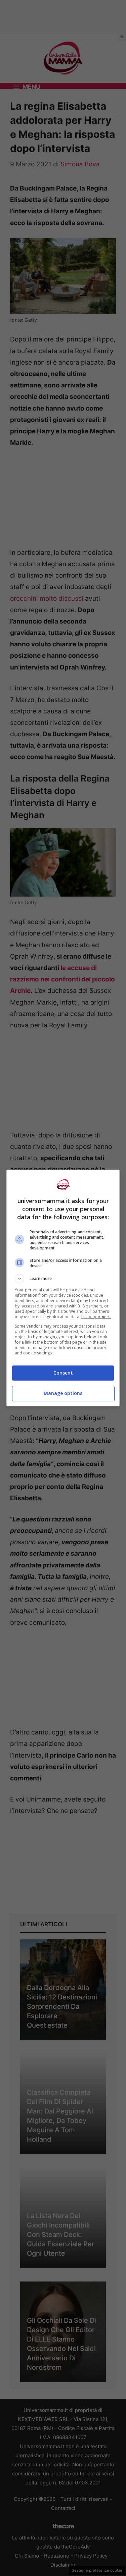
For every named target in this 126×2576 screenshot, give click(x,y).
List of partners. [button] (96, 1317)
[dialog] (63, 1288)
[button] (63, 1279)
